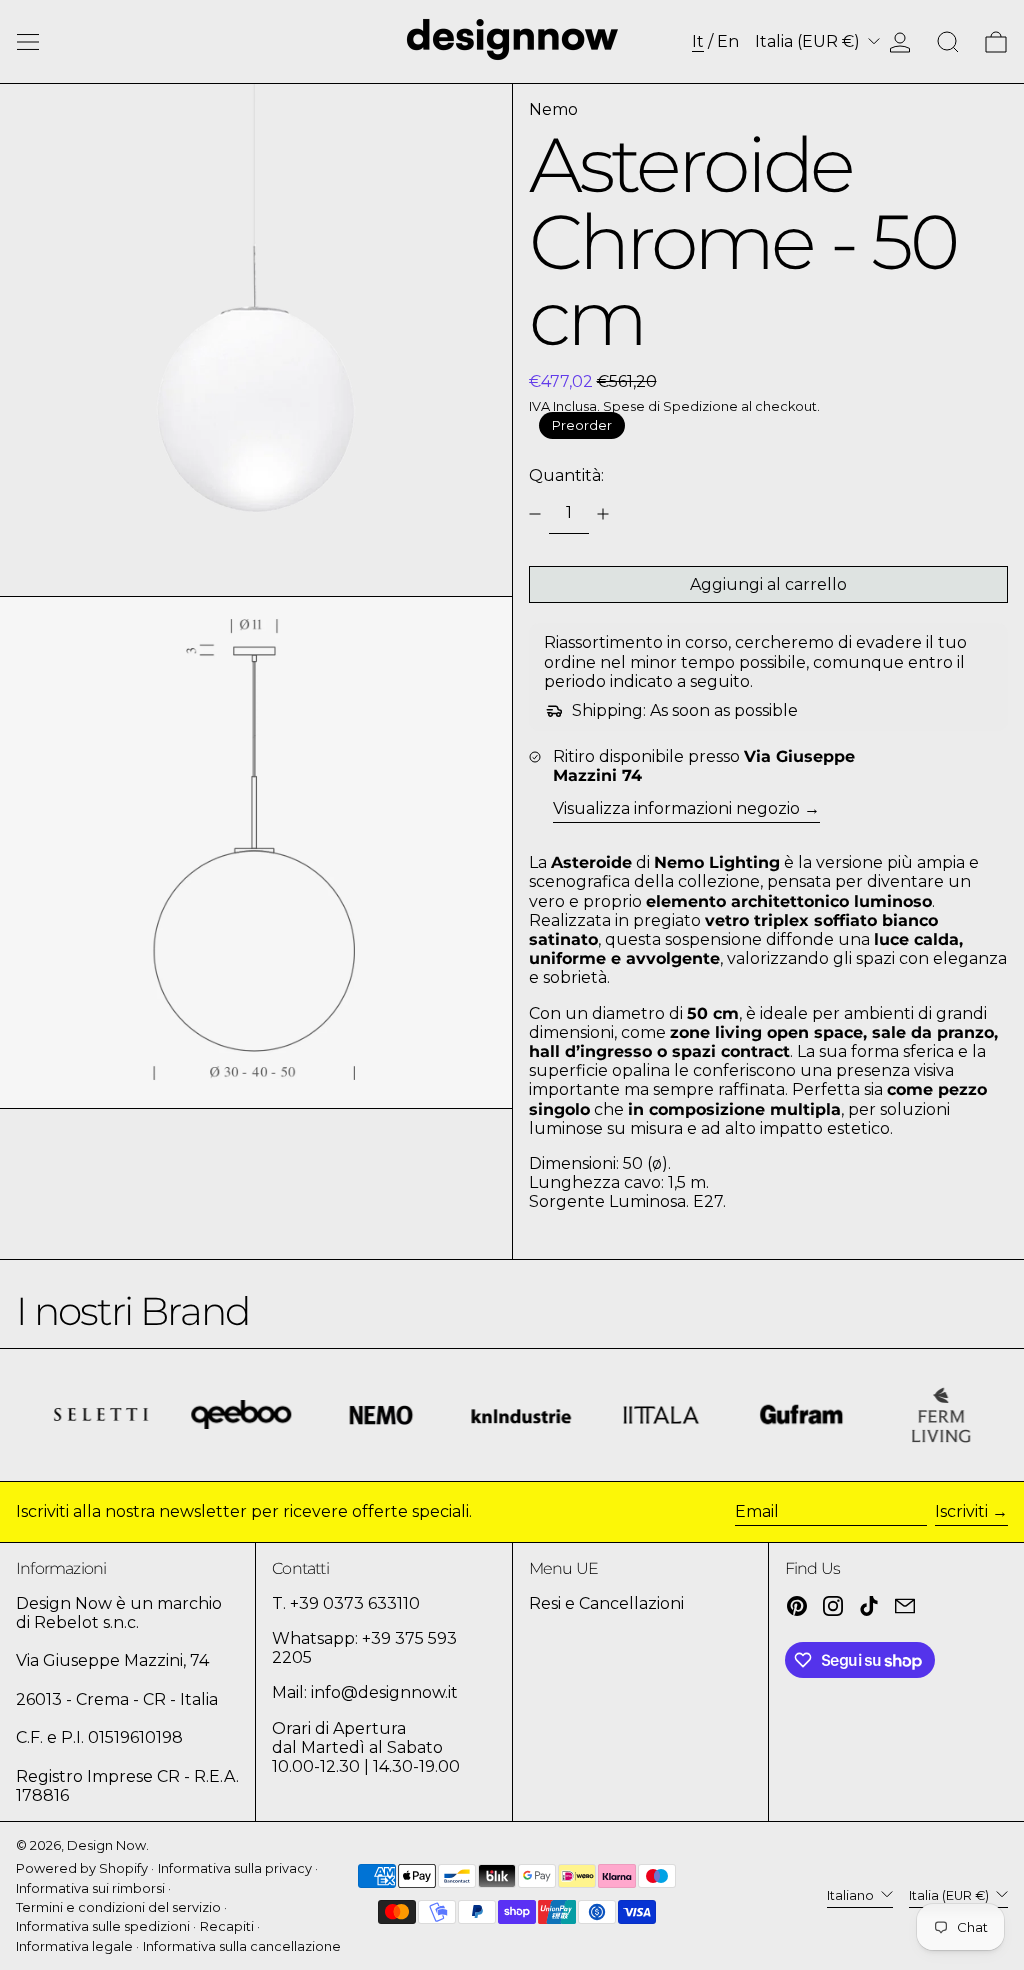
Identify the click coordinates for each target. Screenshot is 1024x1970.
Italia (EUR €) (809, 41)
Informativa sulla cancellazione (242, 1946)
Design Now (106, 1845)
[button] (948, 42)
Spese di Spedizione (670, 406)
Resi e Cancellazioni (606, 1603)
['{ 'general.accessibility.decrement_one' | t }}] (535, 514)
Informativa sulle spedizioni (103, 1926)
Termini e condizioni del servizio (118, 1907)
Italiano (852, 1895)
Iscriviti (961, 1511)
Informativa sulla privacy (235, 1868)
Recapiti (227, 1926)
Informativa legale (74, 1946)
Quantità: (566, 475)
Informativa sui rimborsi (90, 1888)
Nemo (553, 109)
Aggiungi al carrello (768, 584)
